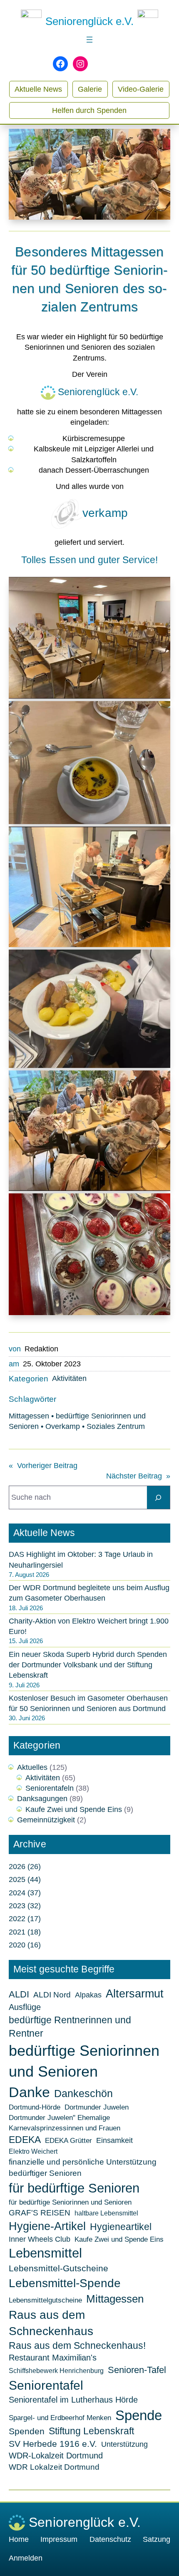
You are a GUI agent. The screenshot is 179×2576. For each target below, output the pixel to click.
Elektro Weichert (33, 2151)
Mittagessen (29, 1416)
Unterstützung (124, 2444)
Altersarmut (135, 1994)
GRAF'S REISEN (40, 2213)
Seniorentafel (46, 2385)
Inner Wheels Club (40, 2239)
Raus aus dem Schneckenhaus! (77, 2346)
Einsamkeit (114, 2140)
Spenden (27, 2431)
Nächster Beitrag (134, 1476)
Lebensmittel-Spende (65, 2283)
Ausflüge (25, 2007)
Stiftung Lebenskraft (91, 2431)
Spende (139, 2415)
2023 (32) (25, 1906)
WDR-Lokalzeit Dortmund (56, 2456)
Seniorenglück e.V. (89, 21)
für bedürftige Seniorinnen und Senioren (70, 2202)
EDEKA (25, 2140)
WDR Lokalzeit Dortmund (54, 2467)
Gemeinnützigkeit (46, 1820)
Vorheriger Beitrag (47, 1466)
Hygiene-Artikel (47, 2226)
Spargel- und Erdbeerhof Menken (60, 2418)
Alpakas (88, 1995)
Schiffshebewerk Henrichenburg (56, 2371)
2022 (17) (25, 1919)
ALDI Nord (52, 1995)
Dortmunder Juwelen (97, 2107)
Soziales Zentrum (116, 1426)
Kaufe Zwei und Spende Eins (74, 1809)
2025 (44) (25, 1879)
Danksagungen (42, 1799)
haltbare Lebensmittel (106, 2213)
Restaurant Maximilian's (53, 2358)
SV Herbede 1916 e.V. (53, 2444)
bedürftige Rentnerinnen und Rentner (70, 2027)
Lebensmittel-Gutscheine (58, 2268)
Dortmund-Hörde (35, 2107)
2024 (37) (25, 1893)
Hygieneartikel (121, 2227)
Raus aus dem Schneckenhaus (51, 2323)
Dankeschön (83, 2094)
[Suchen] (158, 1497)
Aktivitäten (69, 1378)
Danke (29, 2092)
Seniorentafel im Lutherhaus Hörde (73, 2400)
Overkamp (63, 1426)
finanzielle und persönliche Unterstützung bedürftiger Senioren (83, 2168)
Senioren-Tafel (137, 2370)
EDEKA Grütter (68, 2140)
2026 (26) (25, 1867)
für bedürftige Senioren (74, 2188)
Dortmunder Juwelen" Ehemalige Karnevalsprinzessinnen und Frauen (65, 2122)
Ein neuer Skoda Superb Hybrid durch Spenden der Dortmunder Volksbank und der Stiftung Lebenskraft (88, 1665)
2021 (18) (25, 1932)
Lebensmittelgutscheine (45, 2300)
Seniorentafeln (50, 1788)
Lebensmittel (45, 2253)
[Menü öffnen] (89, 40)
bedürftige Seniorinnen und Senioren (84, 2061)
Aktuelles (32, 1767)
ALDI (19, 1994)
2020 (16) (25, 1945)
